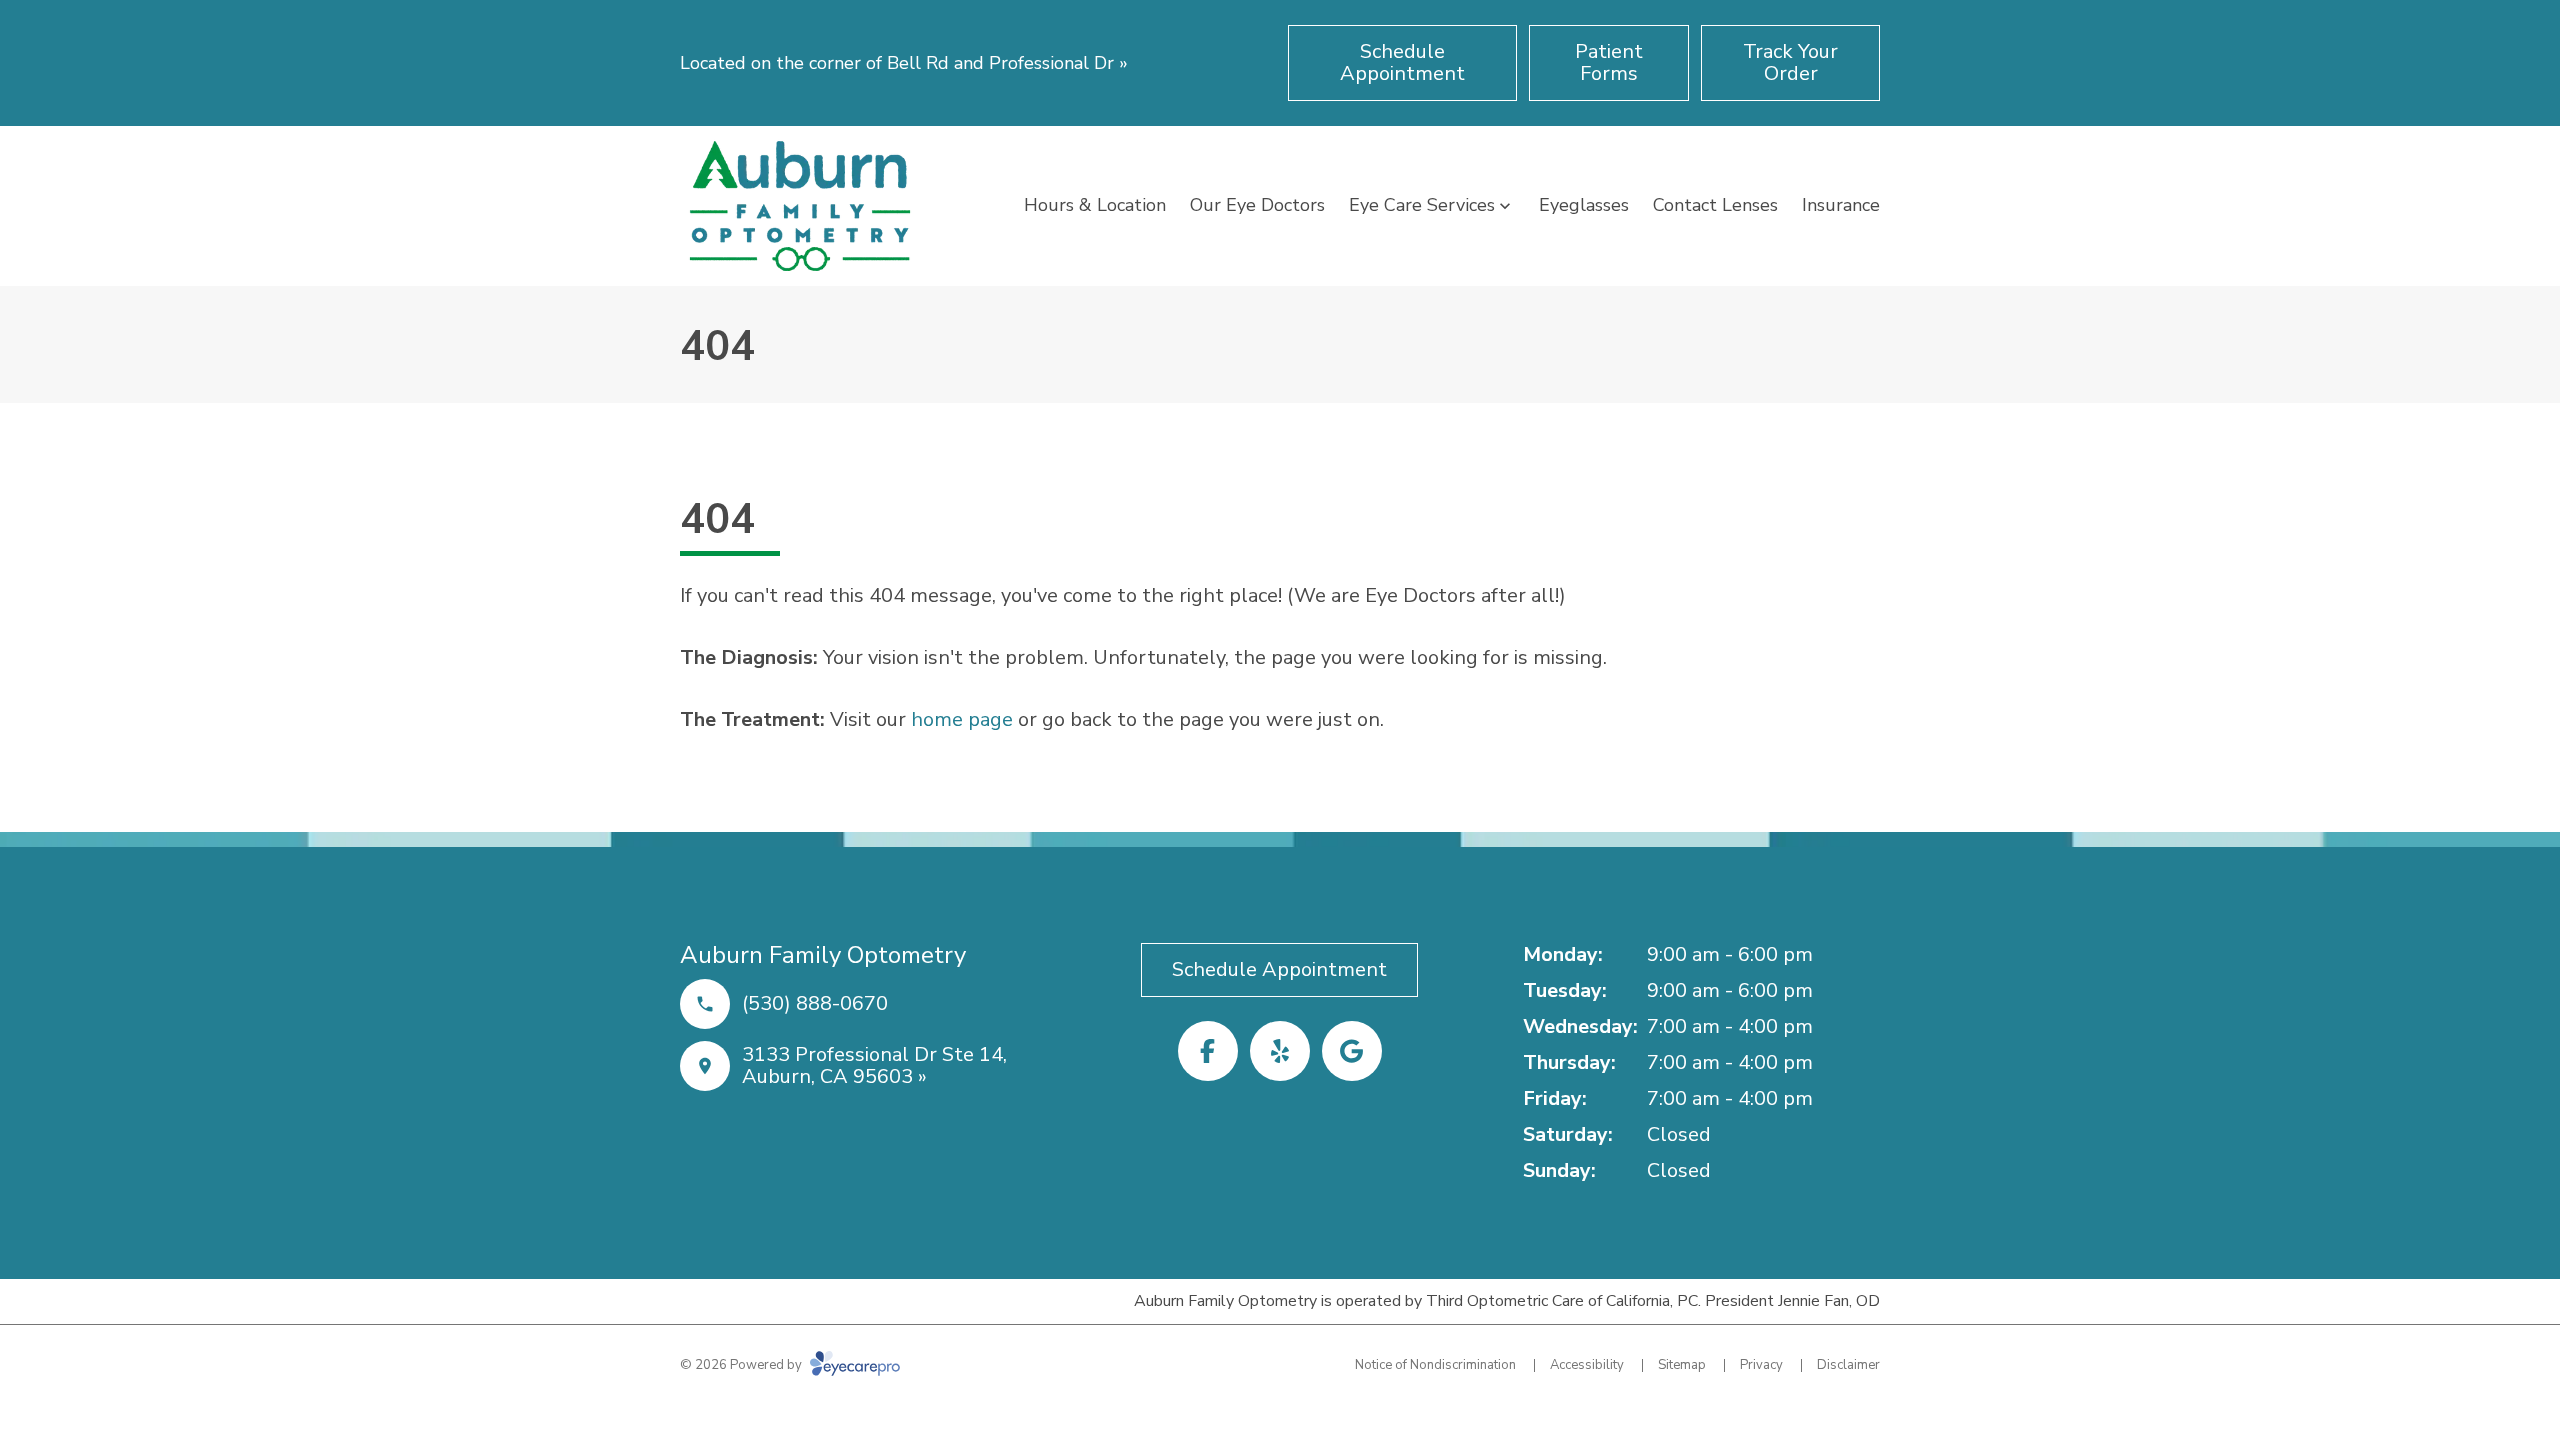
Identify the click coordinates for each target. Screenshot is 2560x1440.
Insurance (1841, 205)
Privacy (1761, 1365)
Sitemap (1682, 1365)
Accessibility (1587, 1365)
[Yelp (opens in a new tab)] (1280, 1051)
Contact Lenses (1715, 205)
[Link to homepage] (800, 206)
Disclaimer (1848, 1365)
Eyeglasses (1584, 205)
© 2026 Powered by (742, 1365)
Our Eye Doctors (1257, 205)
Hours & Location (1095, 205)
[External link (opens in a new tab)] (1352, 1051)
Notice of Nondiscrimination (1435, 1365)
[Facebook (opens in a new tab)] (1208, 1051)
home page (962, 719)
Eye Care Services (1422, 205)
